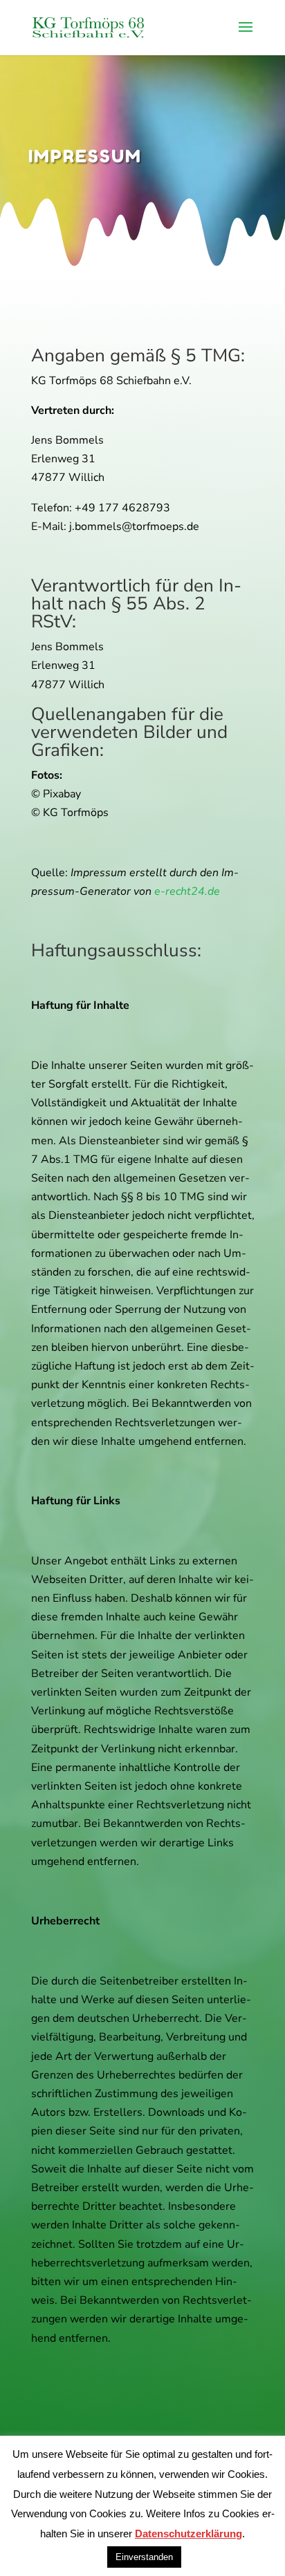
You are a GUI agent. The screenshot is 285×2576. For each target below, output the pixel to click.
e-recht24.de (187, 891)
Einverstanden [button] (144, 2557)
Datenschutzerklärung (189, 2534)
